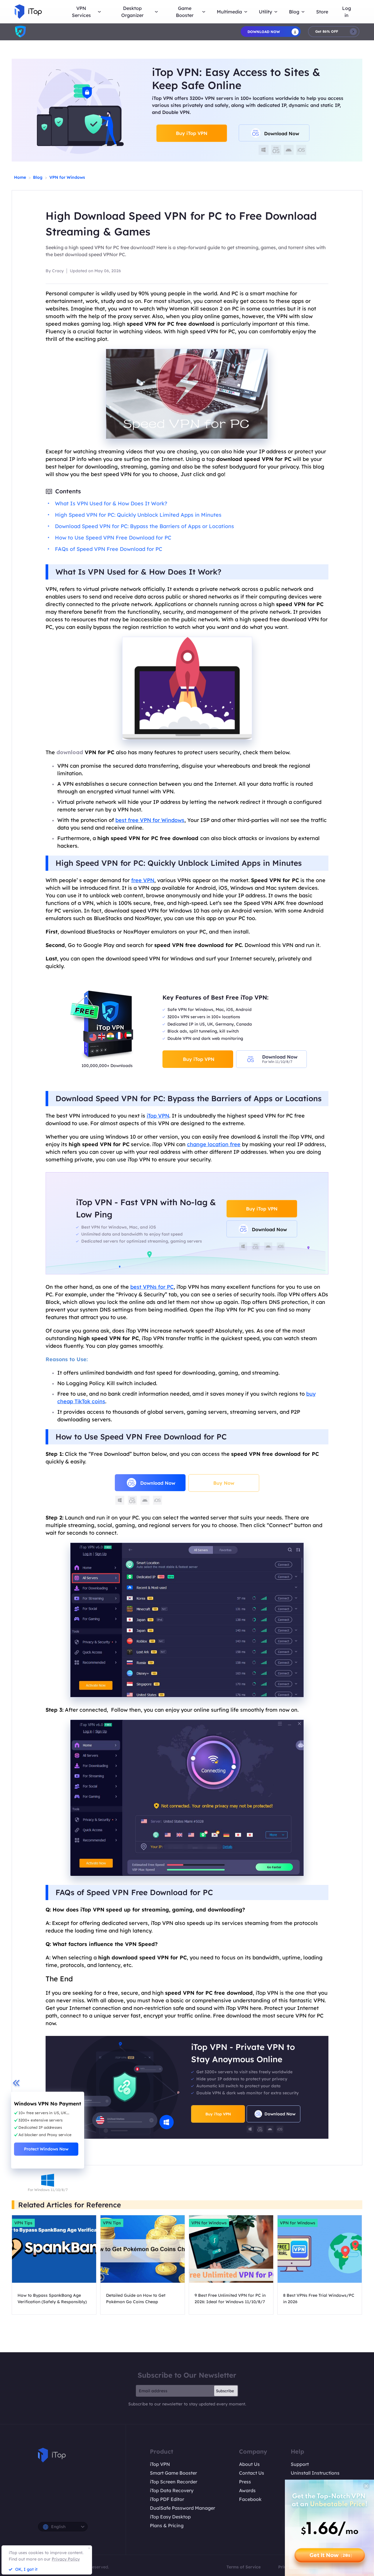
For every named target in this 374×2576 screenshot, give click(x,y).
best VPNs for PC (152, 1287)
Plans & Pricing (167, 2525)
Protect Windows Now (46, 2149)
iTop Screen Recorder (174, 2482)
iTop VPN (158, 1116)
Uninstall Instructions (315, 2473)
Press (245, 2482)
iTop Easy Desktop (170, 2517)
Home (20, 177)
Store (322, 12)
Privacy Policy (66, 2559)
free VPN (143, 880)
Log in (347, 12)
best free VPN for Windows (150, 820)
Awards (247, 2490)
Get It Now (331, 2555)
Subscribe (225, 2391)
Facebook (250, 2499)
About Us (249, 2464)
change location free (214, 1144)
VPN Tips (23, 2223)
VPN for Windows (67, 177)
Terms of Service (244, 2567)
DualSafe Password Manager (182, 2508)
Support (300, 2464)
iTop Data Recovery (172, 2490)
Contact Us (252, 2473)
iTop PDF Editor (167, 2499)
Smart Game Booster (173, 2473)
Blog (38, 177)
